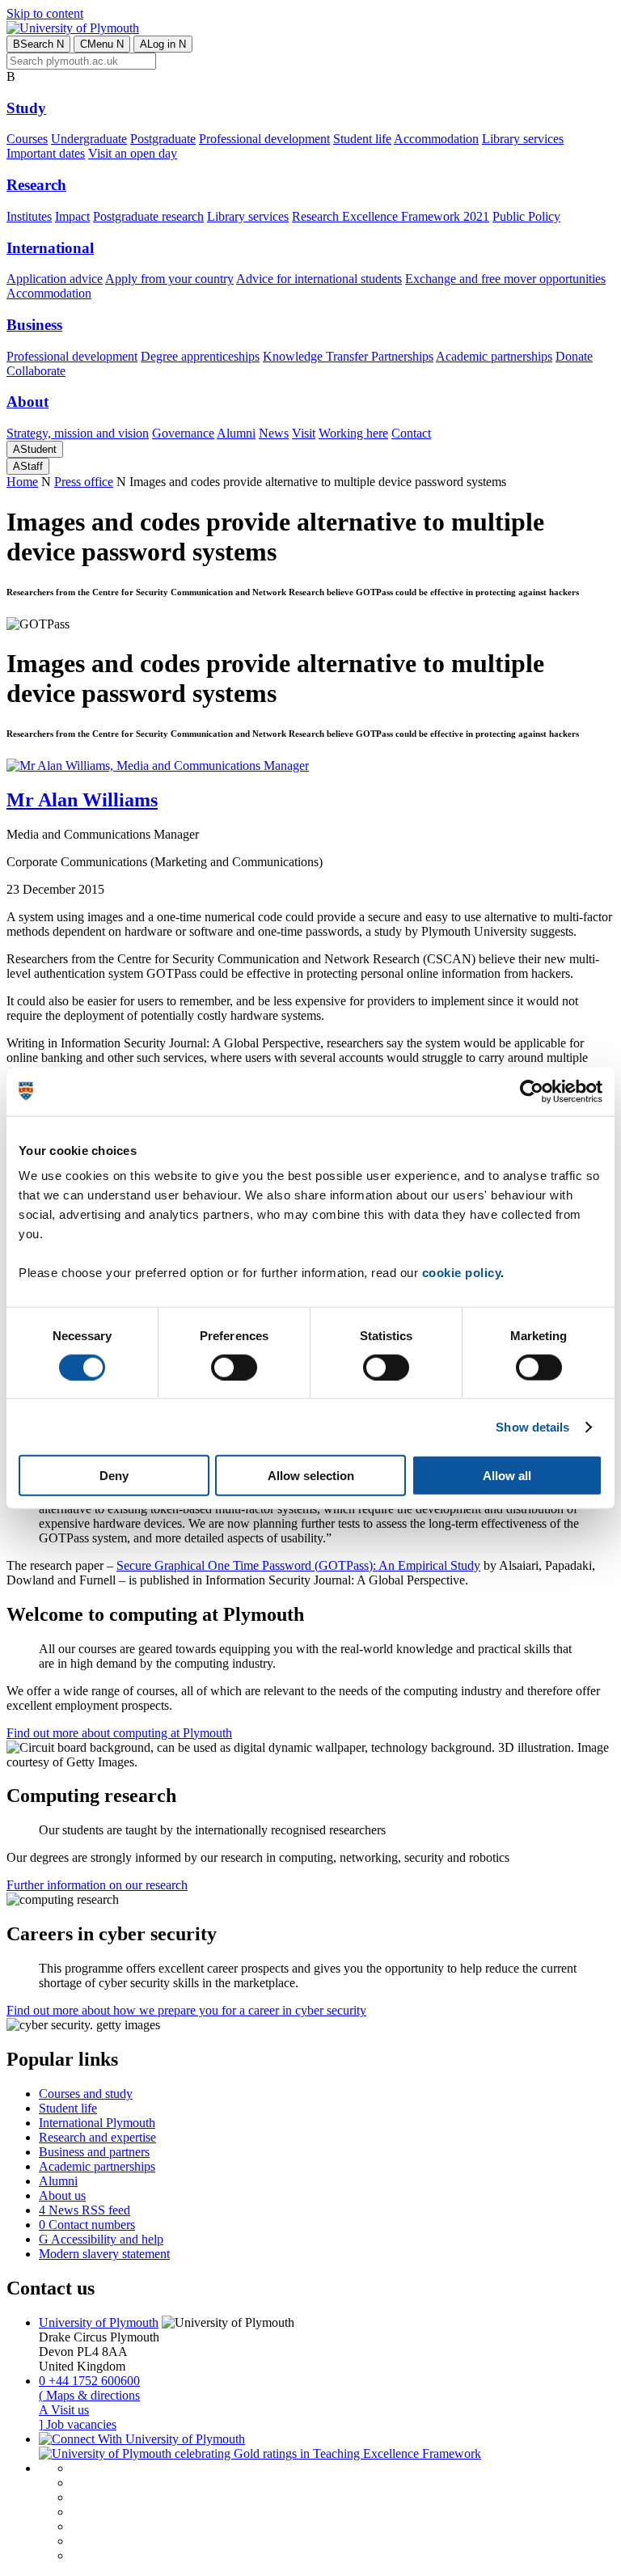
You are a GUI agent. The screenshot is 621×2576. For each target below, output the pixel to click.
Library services (523, 139)
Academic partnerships (494, 356)
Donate (574, 356)
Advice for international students (319, 279)
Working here (353, 433)
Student (35, 449)
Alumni (236, 433)
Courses (27, 139)
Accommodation (436, 139)
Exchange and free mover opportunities (505, 279)
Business (34, 325)
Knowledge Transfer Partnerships (348, 356)
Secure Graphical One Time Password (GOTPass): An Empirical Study (298, 1565)
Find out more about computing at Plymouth (119, 1733)
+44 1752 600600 (89, 2381)
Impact (72, 216)
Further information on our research (97, 1885)
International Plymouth (97, 2123)
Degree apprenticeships (200, 356)
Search (38, 44)
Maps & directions (89, 2395)
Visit (304, 433)
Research (36, 185)
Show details (532, 1426)
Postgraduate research (148, 216)
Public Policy (526, 216)
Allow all (507, 1476)
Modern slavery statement (104, 2254)
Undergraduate (89, 139)
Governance (183, 433)
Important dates (46, 153)
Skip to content (45, 13)
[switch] (234, 1367)
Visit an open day (133, 153)
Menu (102, 44)
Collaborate (36, 371)
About (27, 402)
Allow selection (311, 1476)
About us (62, 2195)
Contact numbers (87, 2225)
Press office (84, 482)
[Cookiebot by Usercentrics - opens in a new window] (532, 1091)
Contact (411, 433)
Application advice (55, 279)
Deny (114, 1476)
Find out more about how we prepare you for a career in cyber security (186, 2010)
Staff (28, 466)
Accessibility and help (101, 2239)
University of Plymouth (99, 2322)
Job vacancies (78, 2424)
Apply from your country (169, 279)
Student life (362, 139)
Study (26, 108)
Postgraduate (163, 139)
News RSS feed (84, 2210)
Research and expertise (97, 2137)
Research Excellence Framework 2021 (391, 216)
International (50, 248)
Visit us (64, 2410)
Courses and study (86, 2094)
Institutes (29, 216)
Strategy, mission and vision (78, 433)
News (274, 433)
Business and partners (94, 2152)
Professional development (264, 139)
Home (22, 482)
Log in (163, 44)
